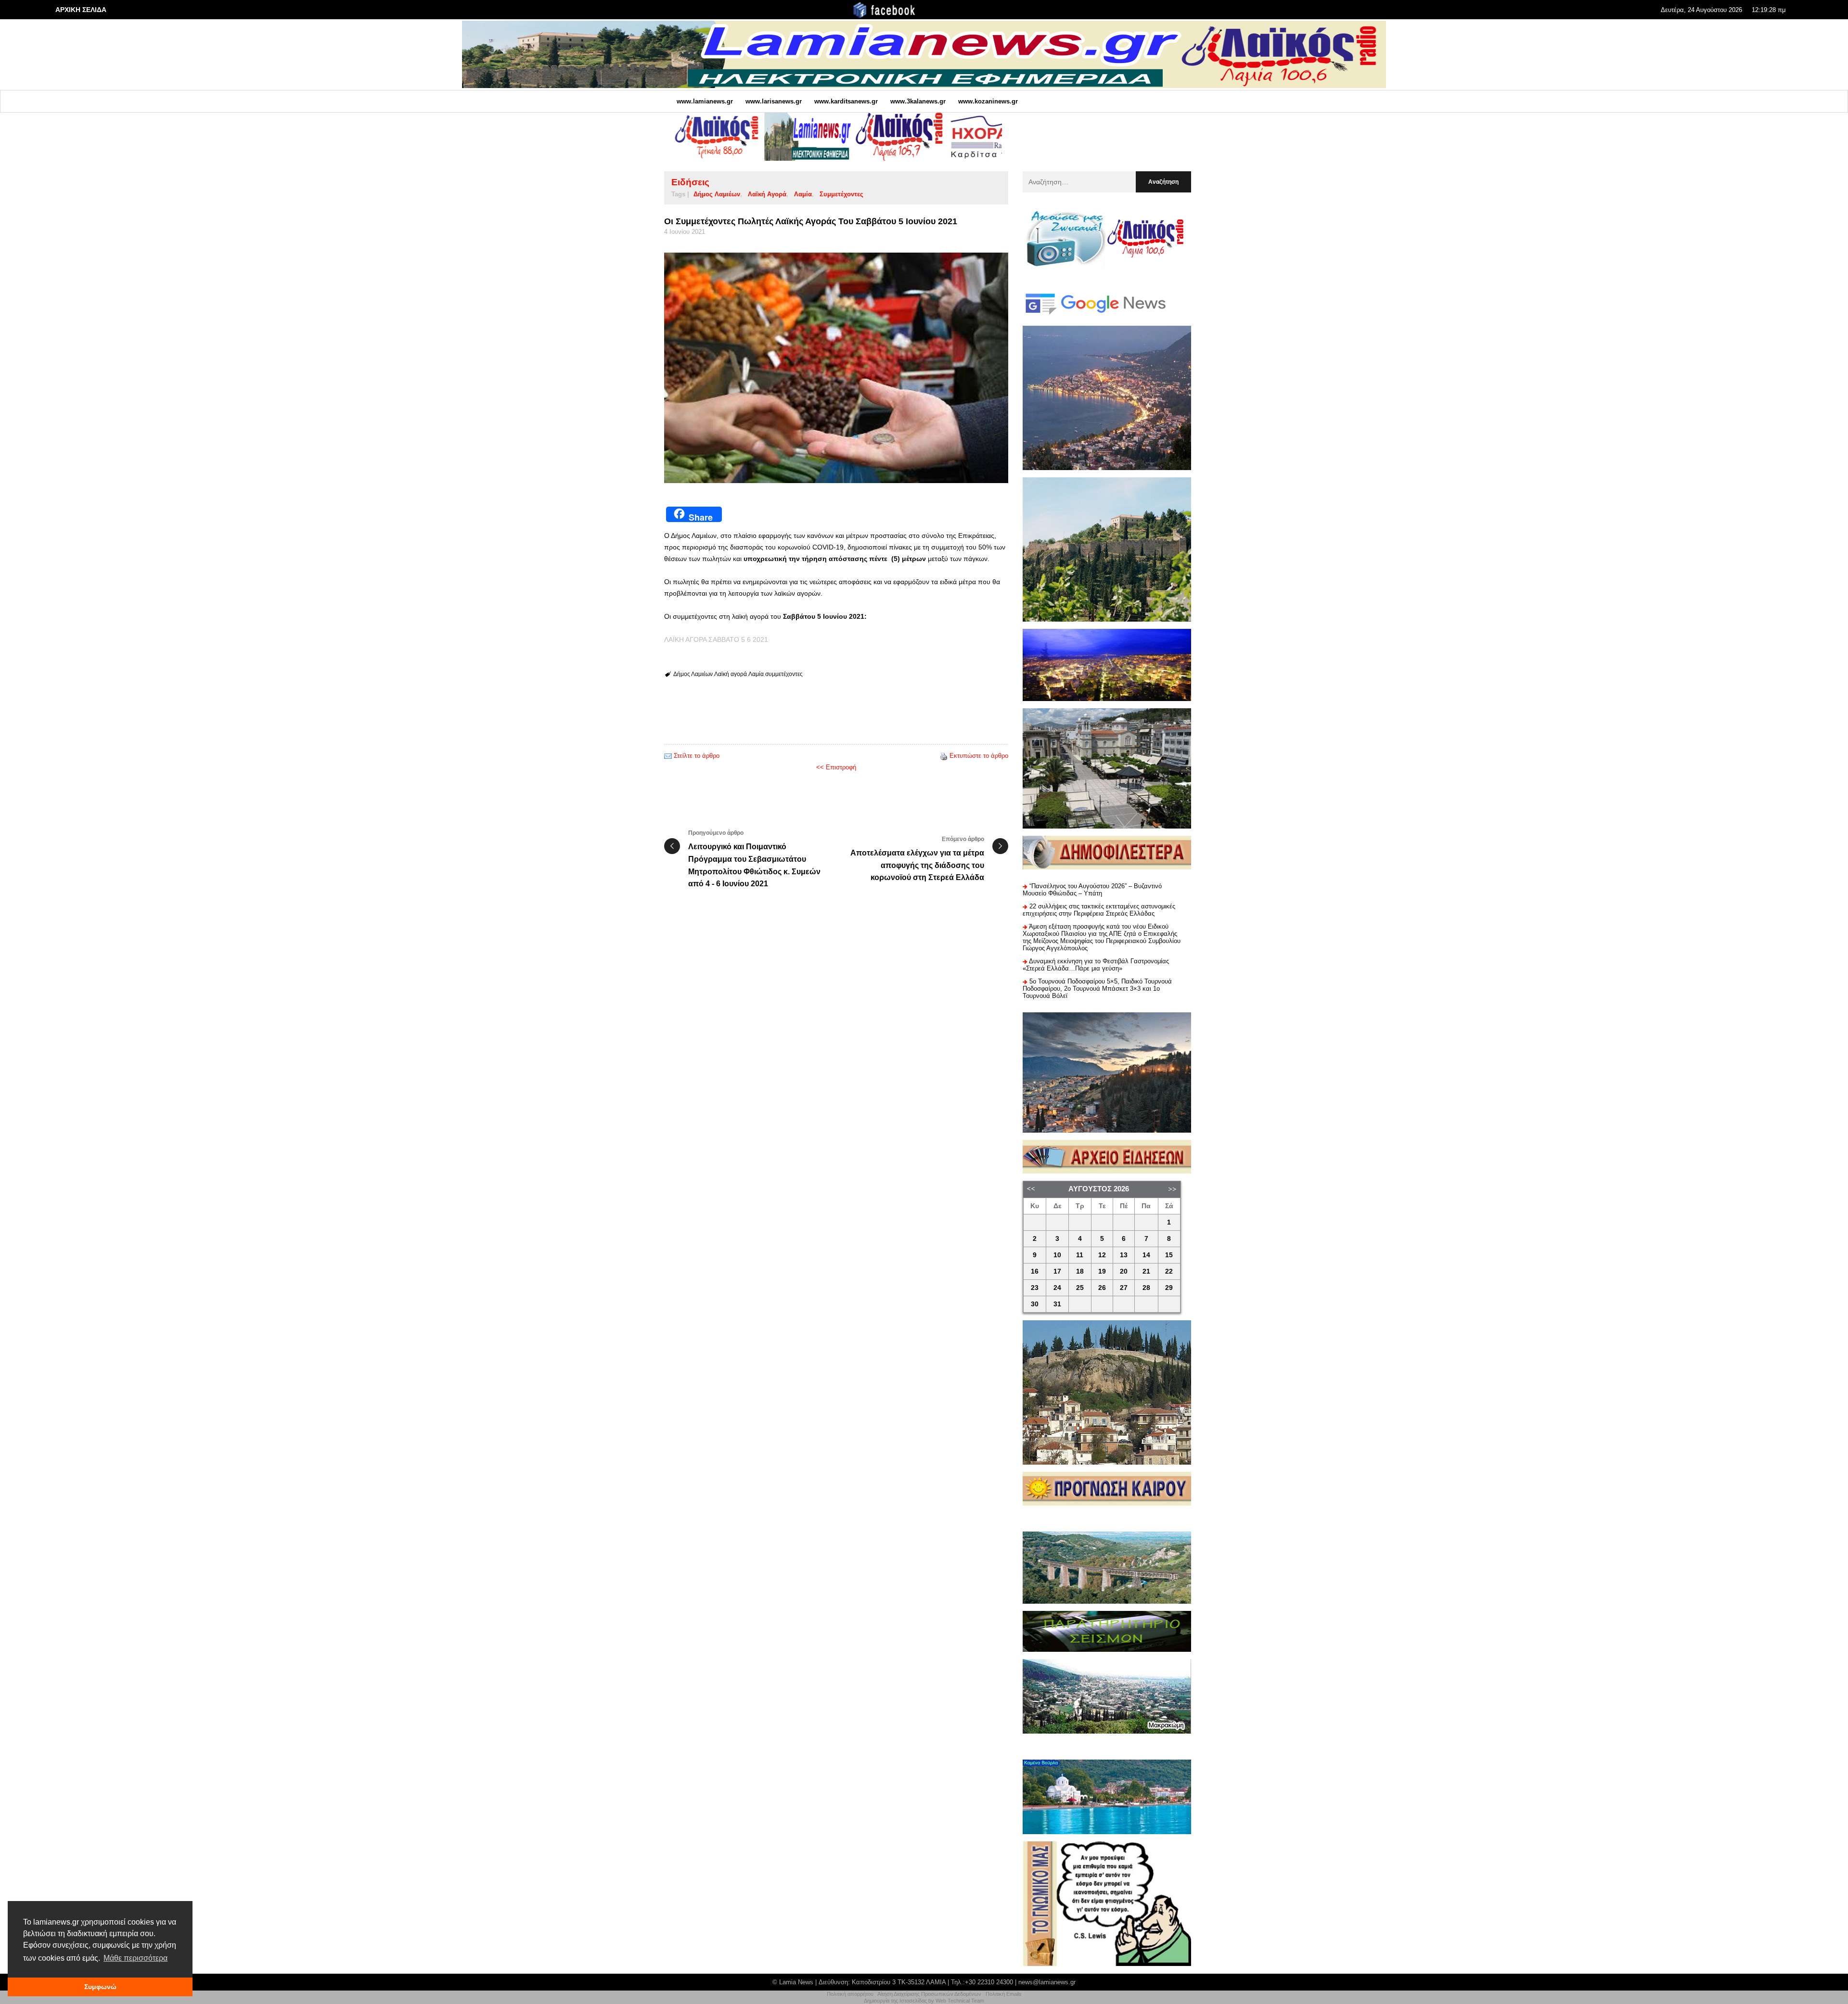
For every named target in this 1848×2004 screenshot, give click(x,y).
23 (1035, 1288)
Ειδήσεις (690, 182)
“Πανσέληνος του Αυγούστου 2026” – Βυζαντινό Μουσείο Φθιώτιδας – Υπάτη (1092, 890)
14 (1146, 1255)
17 (1057, 1271)
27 (1124, 1288)
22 (1169, 1271)
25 (1080, 1288)
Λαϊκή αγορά (767, 194)
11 (1080, 1255)
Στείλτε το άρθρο (697, 756)
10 (1057, 1255)
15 (1169, 1255)
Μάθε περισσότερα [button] (135, 1958)
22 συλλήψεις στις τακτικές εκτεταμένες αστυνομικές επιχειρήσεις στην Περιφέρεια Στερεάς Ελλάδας (1099, 910)
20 (1124, 1271)
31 (1057, 1304)
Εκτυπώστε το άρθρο (979, 756)
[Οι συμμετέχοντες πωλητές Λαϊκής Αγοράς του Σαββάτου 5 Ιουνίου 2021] (836, 368)
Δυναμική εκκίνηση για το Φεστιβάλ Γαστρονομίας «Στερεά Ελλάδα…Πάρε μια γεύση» (1096, 965)
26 (1102, 1288)
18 (1080, 1271)
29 (1169, 1288)
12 (1102, 1255)
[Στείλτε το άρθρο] (668, 756)
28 (1146, 1288)
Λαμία (803, 194)
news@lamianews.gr (1047, 1982)
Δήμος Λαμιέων (717, 194)
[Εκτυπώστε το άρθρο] (944, 756)
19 (1102, 1271)
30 (1035, 1304)
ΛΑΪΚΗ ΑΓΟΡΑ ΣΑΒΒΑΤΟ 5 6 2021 (716, 639)
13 (1124, 1255)
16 (1035, 1271)
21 (1146, 1271)
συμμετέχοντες (841, 194)
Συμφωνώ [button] (100, 1987)
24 (1057, 1288)
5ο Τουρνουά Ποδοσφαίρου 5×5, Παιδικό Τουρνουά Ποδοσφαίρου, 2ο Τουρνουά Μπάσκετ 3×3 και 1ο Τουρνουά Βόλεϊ (1097, 989)
